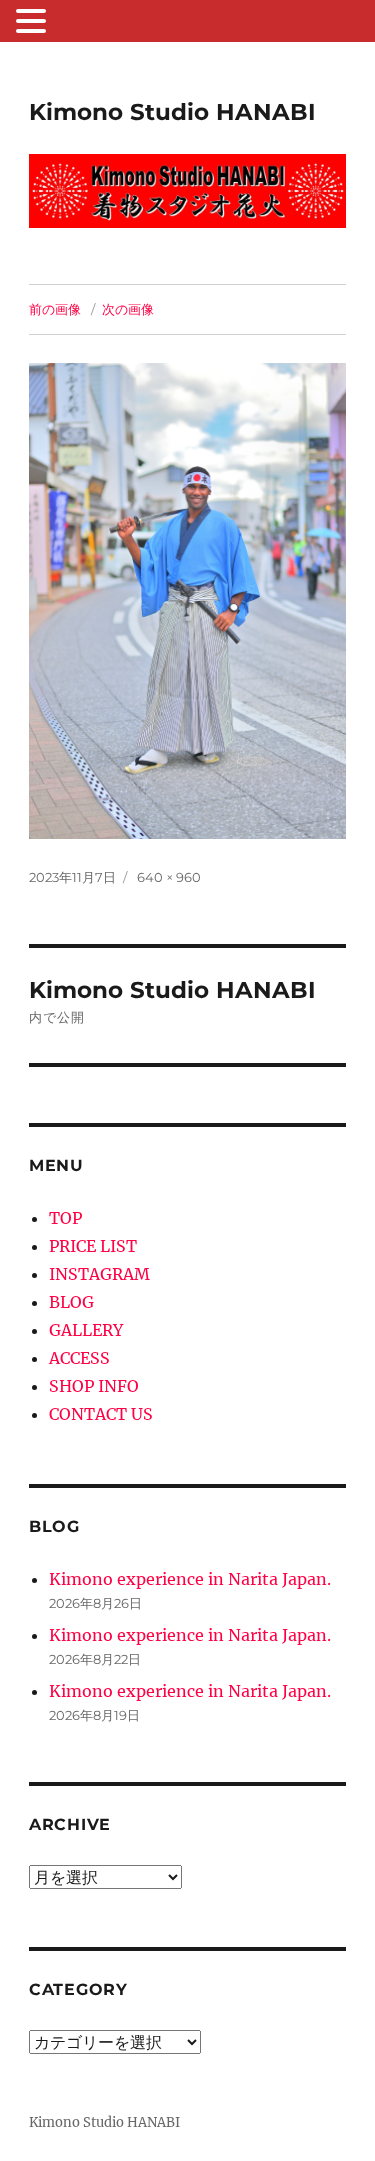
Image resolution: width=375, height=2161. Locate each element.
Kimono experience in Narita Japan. (190, 1579)
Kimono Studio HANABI (172, 112)
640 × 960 (169, 877)
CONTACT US (101, 1414)
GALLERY (86, 1330)
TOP (65, 1218)
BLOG (71, 1302)
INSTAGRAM (99, 1274)
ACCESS (79, 1358)
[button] (34, 23)
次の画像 (128, 309)
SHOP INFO (94, 1386)
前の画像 (55, 309)
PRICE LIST (93, 1246)
